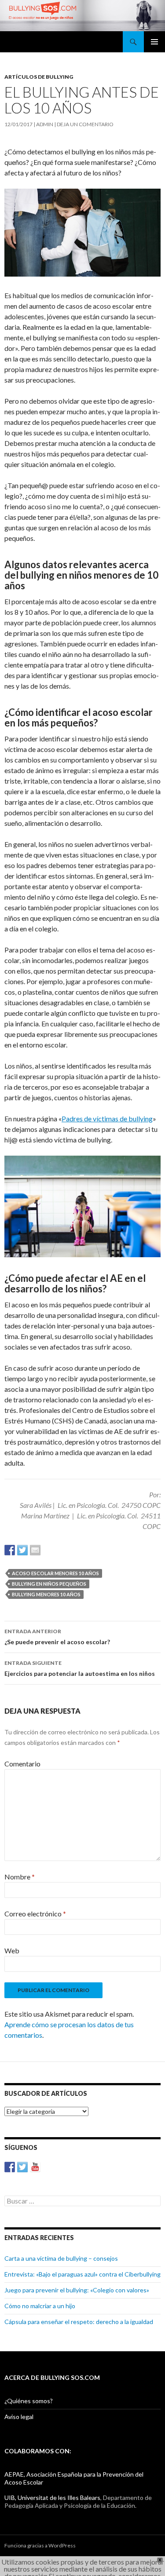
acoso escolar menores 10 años (55, 1573)
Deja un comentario (85, 124)
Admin (45, 124)
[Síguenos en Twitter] (22, 2167)
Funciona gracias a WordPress (40, 2545)
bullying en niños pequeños (49, 1584)
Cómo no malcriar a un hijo (40, 2306)
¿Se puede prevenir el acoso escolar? (57, 1637)
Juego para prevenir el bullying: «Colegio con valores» (77, 2290)
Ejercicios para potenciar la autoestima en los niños (80, 1668)
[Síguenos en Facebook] (10, 2167)
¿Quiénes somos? (29, 2401)
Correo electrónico (35, 1914)
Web (12, 1950)
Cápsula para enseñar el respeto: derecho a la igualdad (79, 2322)
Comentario (22, 1764)
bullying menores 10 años (46, 1594)
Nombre (20, 1877)
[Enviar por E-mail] (35, 1550)
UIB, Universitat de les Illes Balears (52, 2498)
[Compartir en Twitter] (22, 1550)
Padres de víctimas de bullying (107, 1118)
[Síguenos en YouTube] (35, 2167)
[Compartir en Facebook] (10, 1550)
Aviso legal (19, 2417)
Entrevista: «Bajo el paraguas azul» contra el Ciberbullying (82, 2274)
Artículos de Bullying (39, 77)
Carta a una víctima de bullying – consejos (61, 2258)
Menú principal (154, 42)
